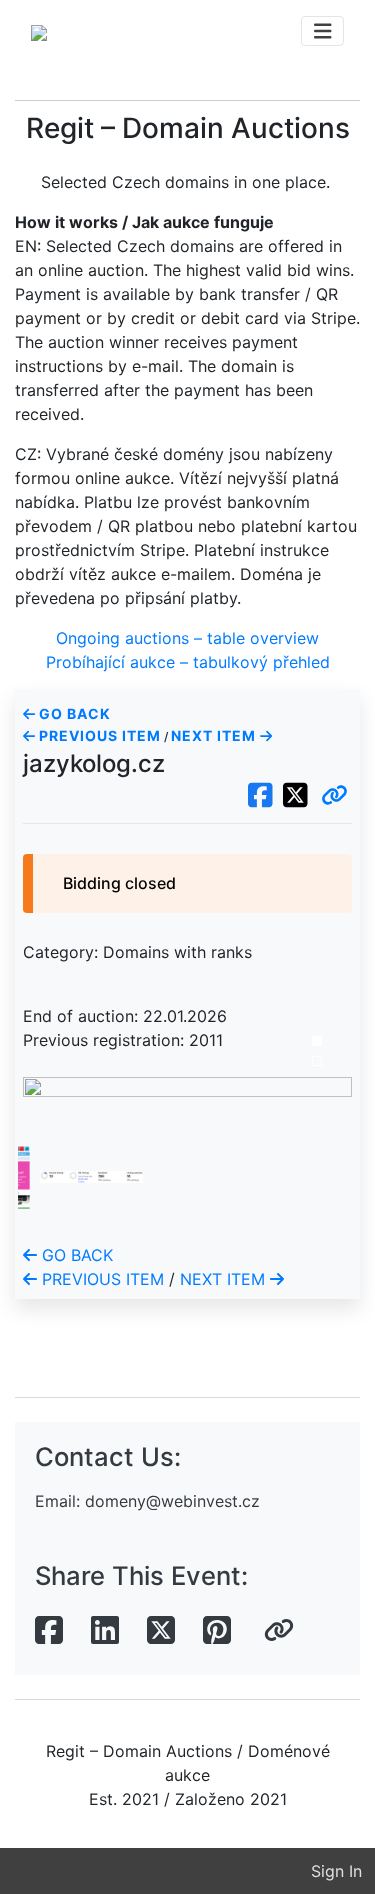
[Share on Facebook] (49, 1631)
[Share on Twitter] (161, 1631)
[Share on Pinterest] (217, 1631)
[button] (334, 796)
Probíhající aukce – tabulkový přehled (188, 662)
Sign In (336, 1871)
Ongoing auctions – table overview (187, 638)
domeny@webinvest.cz (172, 1501)
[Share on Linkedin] (105, 1631)
